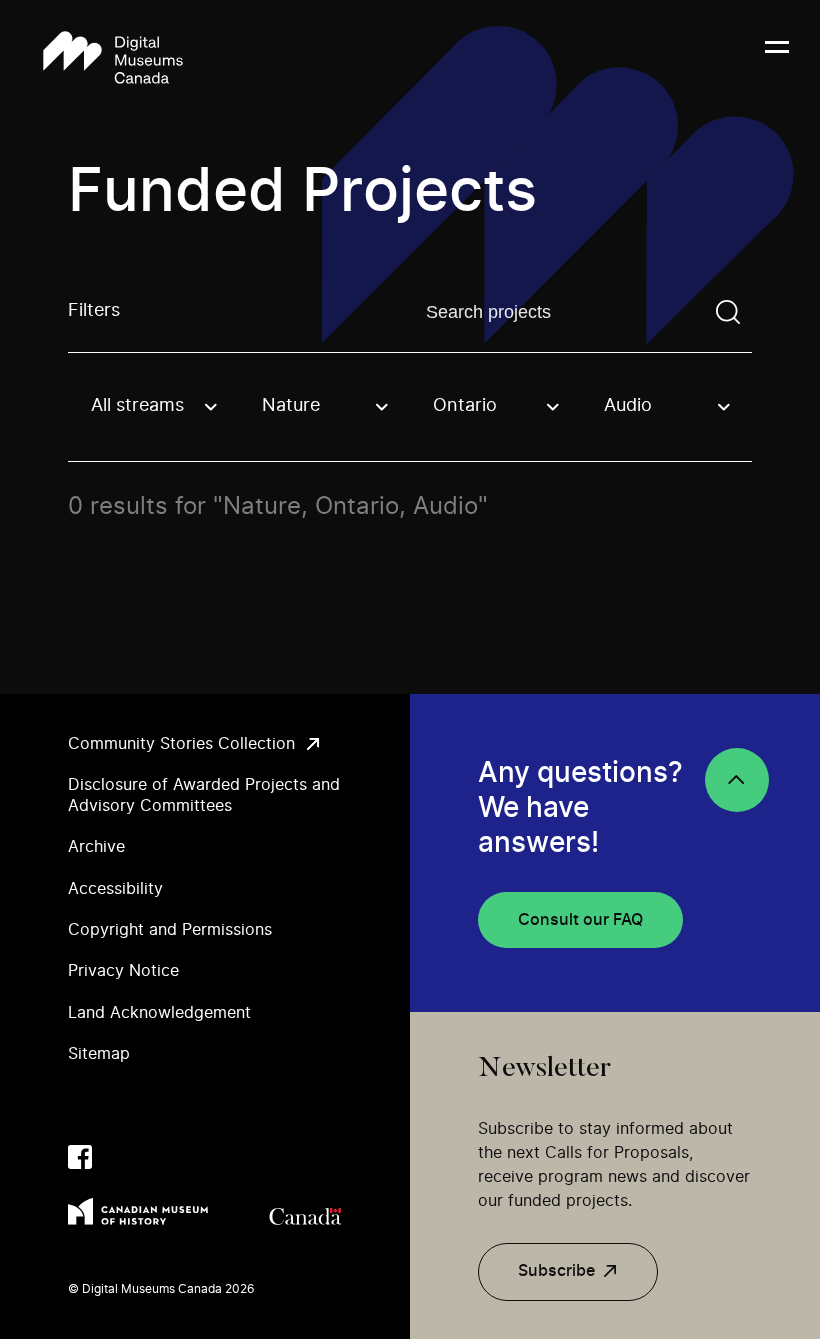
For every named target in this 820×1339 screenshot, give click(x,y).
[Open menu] (777, 59)
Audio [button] (628, 406)
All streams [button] (137, 406)
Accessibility (115, 889)
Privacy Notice (123, 971)
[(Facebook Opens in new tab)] (80, 1157)
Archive (96, 847)
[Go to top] (737, 780)
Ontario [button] (465, 406)
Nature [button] (291, 406)
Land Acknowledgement (159, 1013)
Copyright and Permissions (170, 930)
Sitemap (99, 1054)
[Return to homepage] (113, 59)
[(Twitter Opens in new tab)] (120, 1157)
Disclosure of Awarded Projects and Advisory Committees (204, 795)
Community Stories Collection (181, 744)
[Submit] (728, 312)
